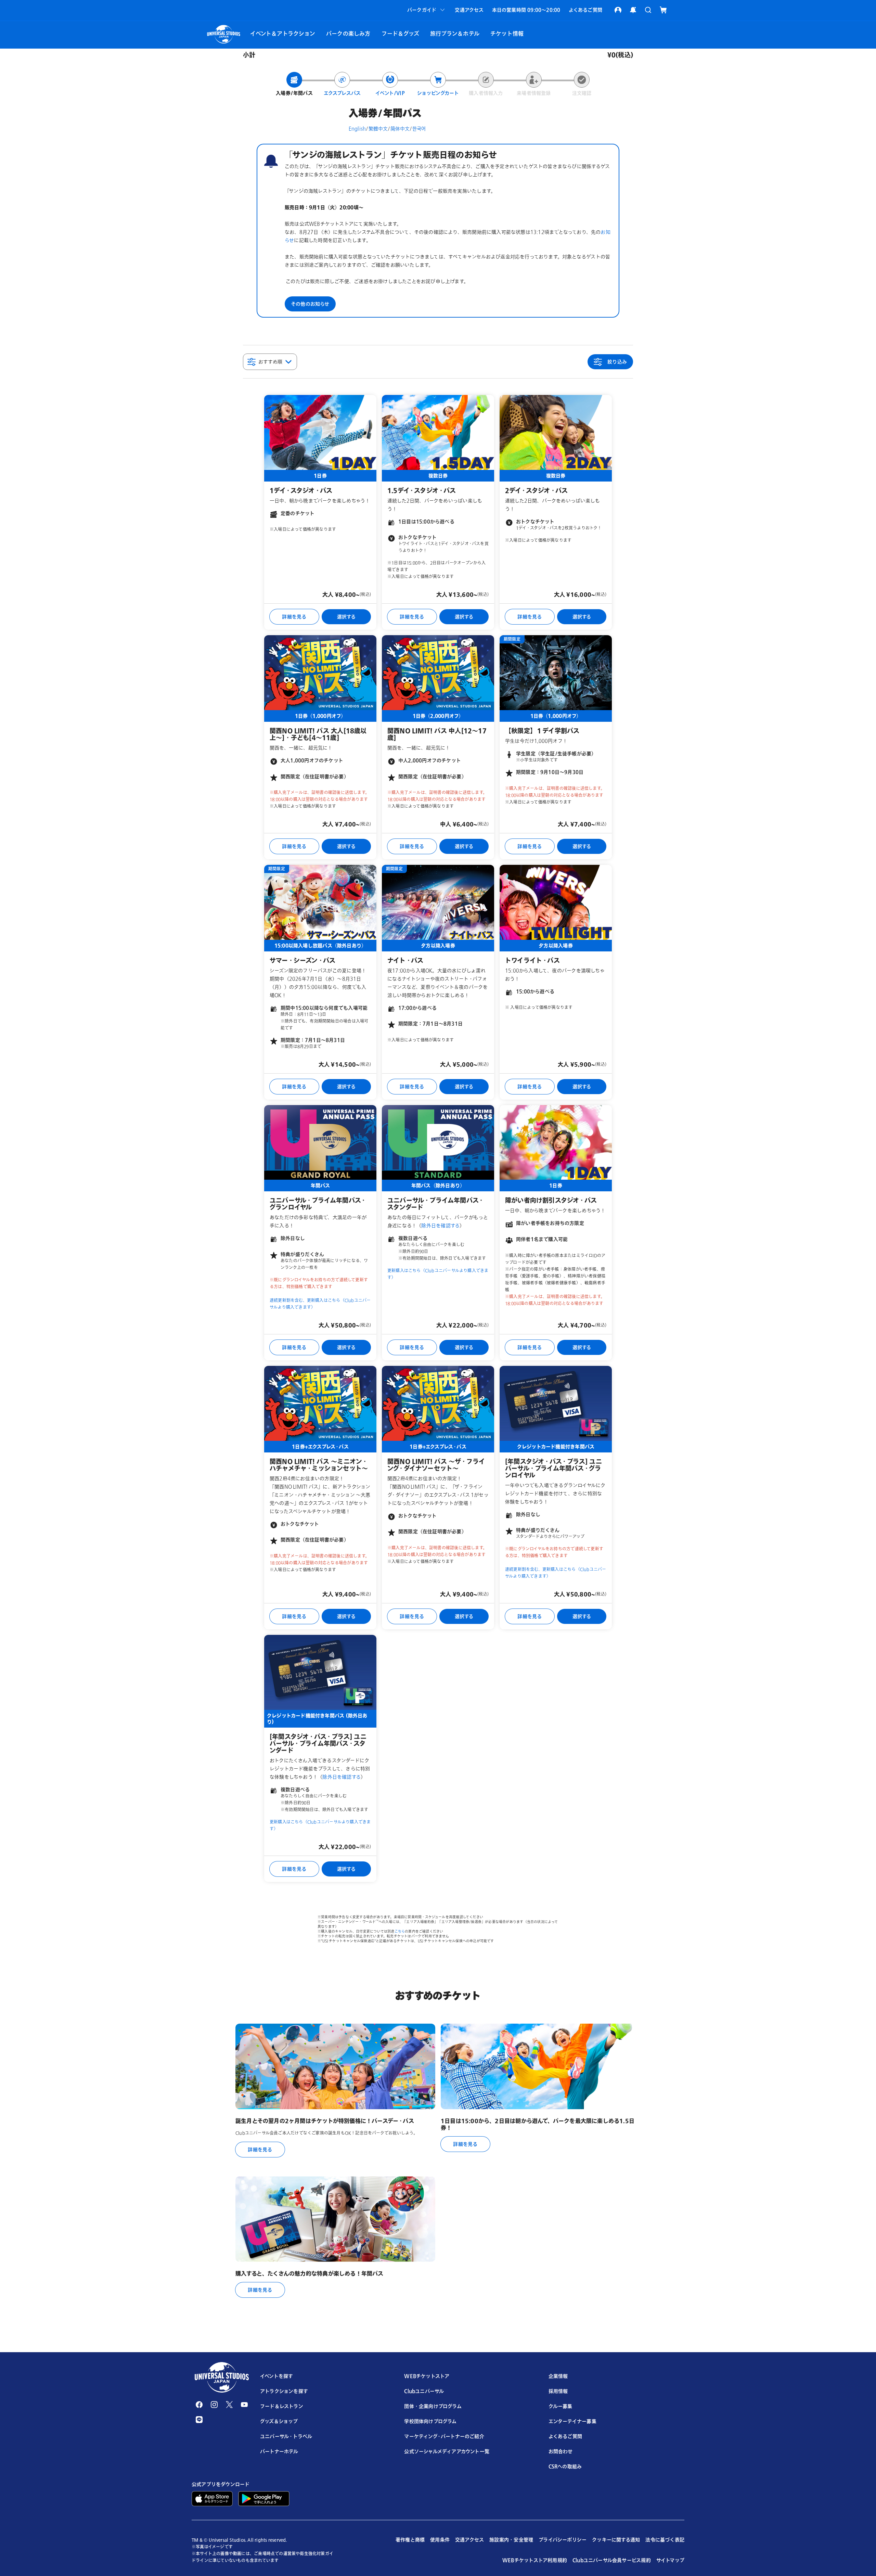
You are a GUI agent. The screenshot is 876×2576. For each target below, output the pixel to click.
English (357, 129)
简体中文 (400, 129)
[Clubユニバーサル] (618, 10)
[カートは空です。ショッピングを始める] (663, 10)
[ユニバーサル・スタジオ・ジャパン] (222, 2378)
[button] (427, 10)
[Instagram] (214, 2405)
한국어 (419, 129)
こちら (400, 1931)
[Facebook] (199, 2405)
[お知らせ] (633, 10)
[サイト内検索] (648, 10)
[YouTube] (244, 2405)
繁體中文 (378, 129)
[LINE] (199, 2420)
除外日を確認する (440, 1225)
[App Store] (212, 2498)
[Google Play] (264, 2498)
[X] (229, 2405)
